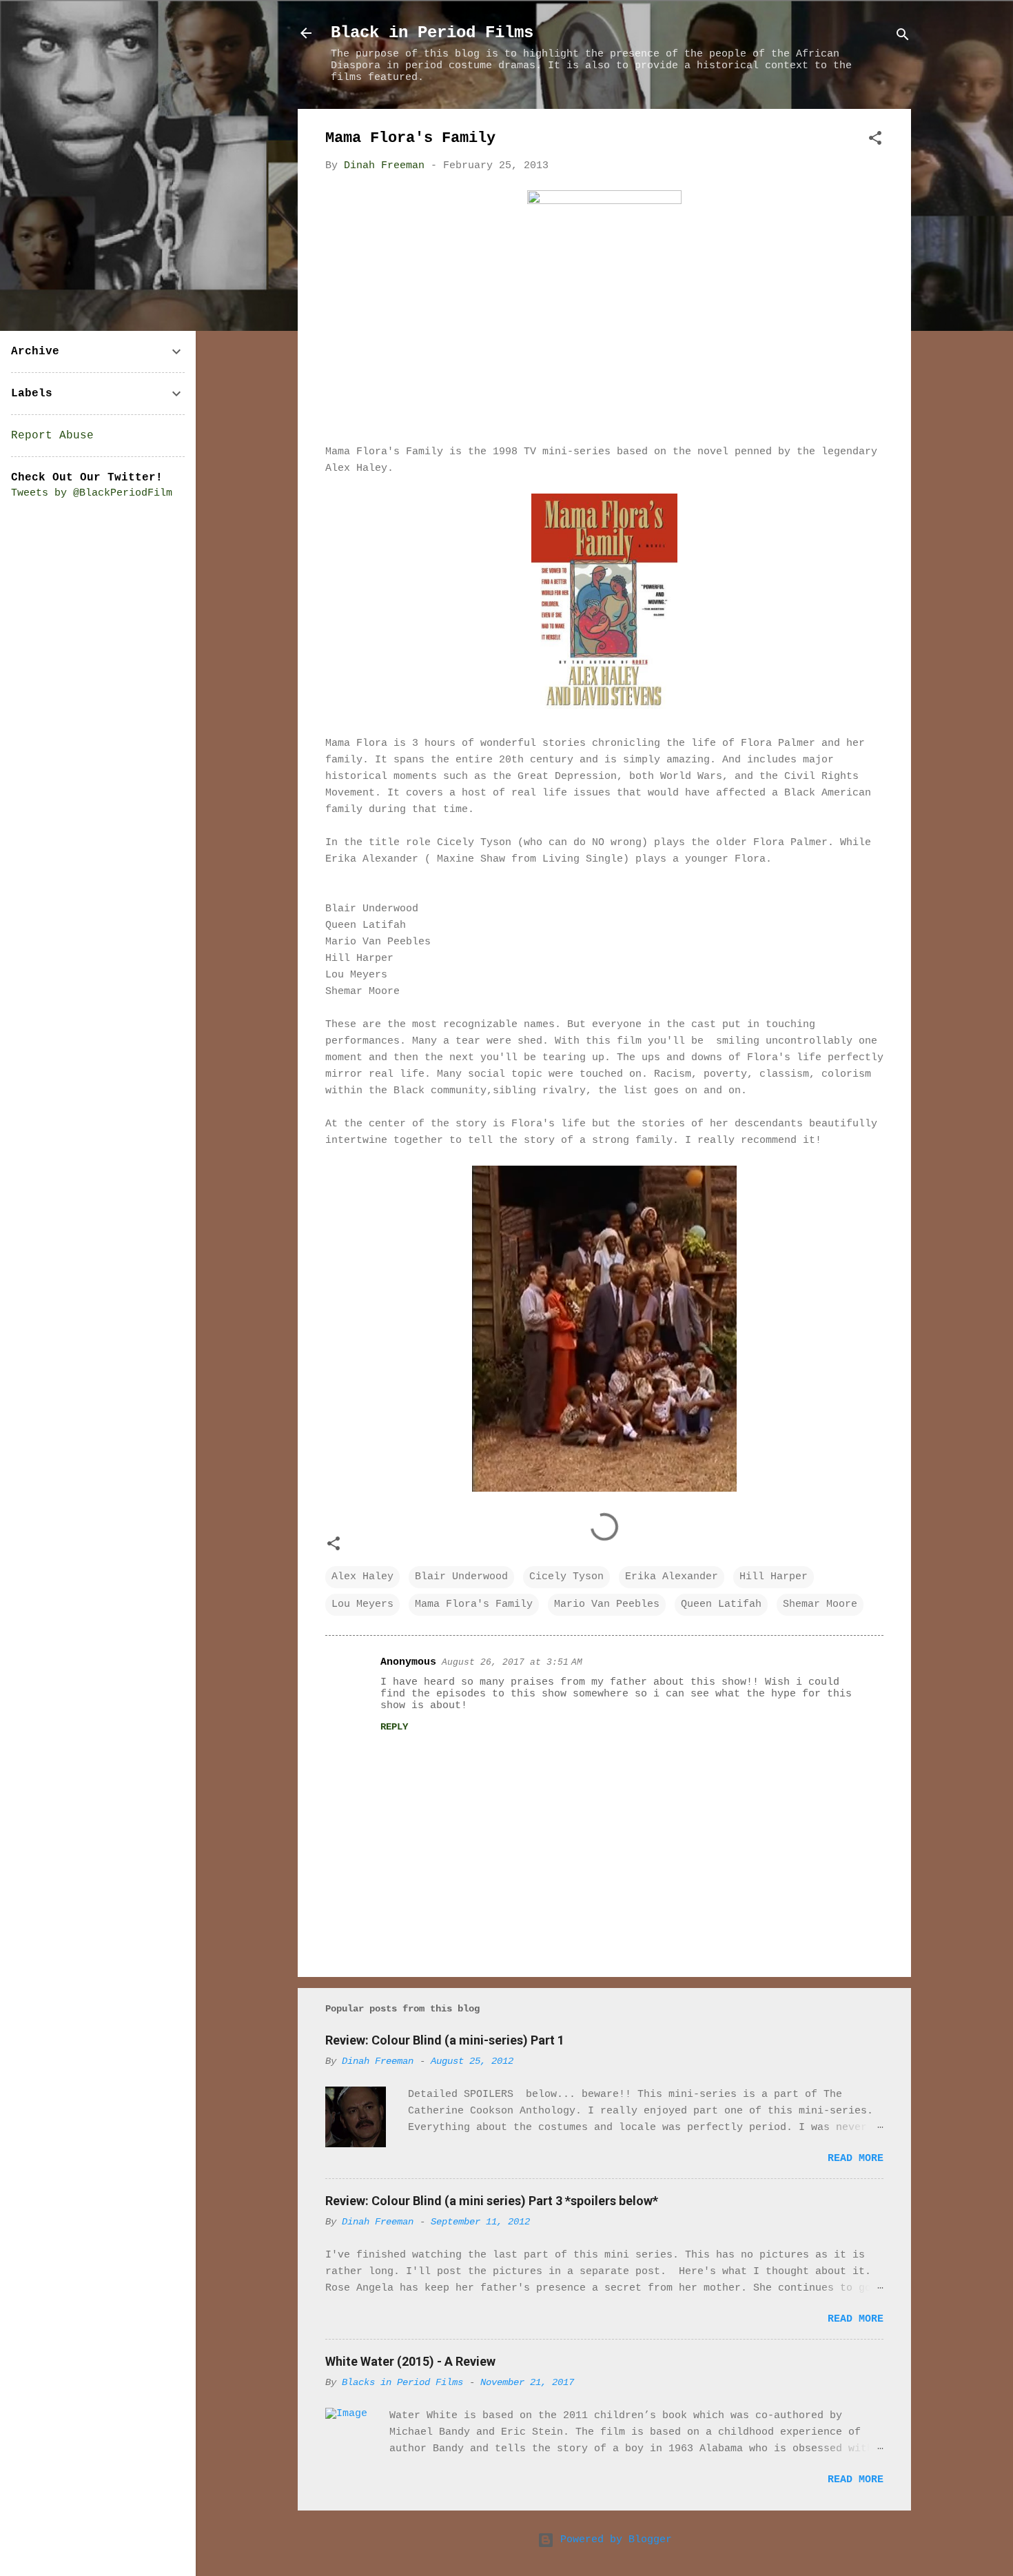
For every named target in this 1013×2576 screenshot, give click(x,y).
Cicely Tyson (566, 1577)
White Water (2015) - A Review (410, 2361)
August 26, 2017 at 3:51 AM (512, 1662)
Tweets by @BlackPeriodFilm (92, 493)
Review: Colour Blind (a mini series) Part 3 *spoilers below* (492, 2201)
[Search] (903, 38)
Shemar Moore (820, 1604)
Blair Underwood (461, 1577)
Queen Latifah (721, 1604)
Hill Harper (774, 1577)
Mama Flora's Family (474, 1604)
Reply (394, 1727)
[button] (875, 141)
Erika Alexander (672, 1577)
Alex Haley (362, 1577)
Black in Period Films (432, 33)
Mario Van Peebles (607, 1604)
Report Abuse (52, 436)
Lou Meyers (362, 1604)
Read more (856, 2159)
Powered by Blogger (613, 2540)
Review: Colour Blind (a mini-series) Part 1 (445, 2040)
